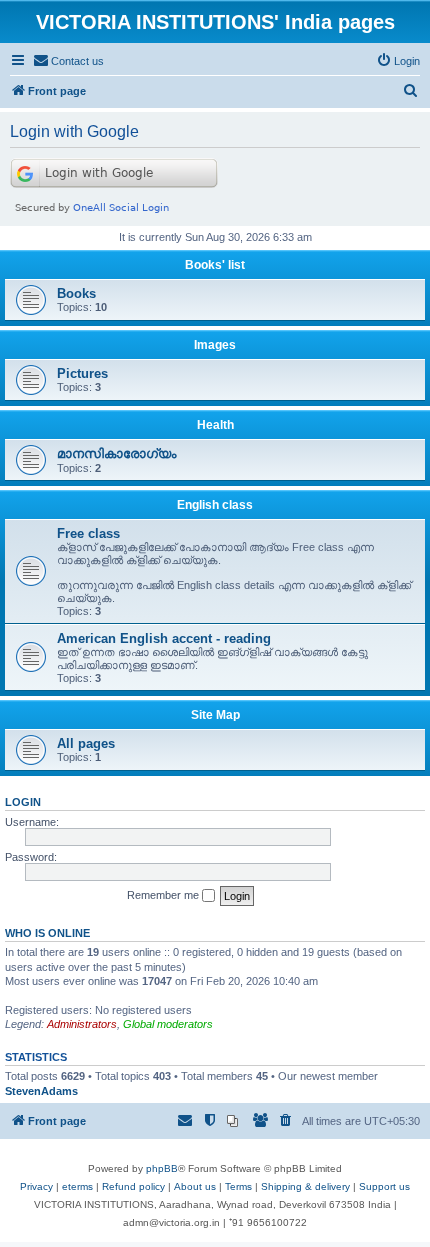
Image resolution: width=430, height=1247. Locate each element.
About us (195, 1186)
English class (215, 505)
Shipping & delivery (305, 1186)
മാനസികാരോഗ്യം (116, 453)
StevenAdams (41, 1091)
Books (76, 293)
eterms (77, 1186)
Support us (384, 1186)
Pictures (82, 373)
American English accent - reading (164, 638)
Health (215, 425)
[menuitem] (68, 61)
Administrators (82, 1024)
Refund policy (133, 1186)
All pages (86, 743)
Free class (88, 533)
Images (215, 345)
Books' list (215, 265)
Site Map (215, 715)
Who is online (47, 933)
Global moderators (168, 1024)
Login (23, 802)
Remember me (164, 895)
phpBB (162, 1168)
